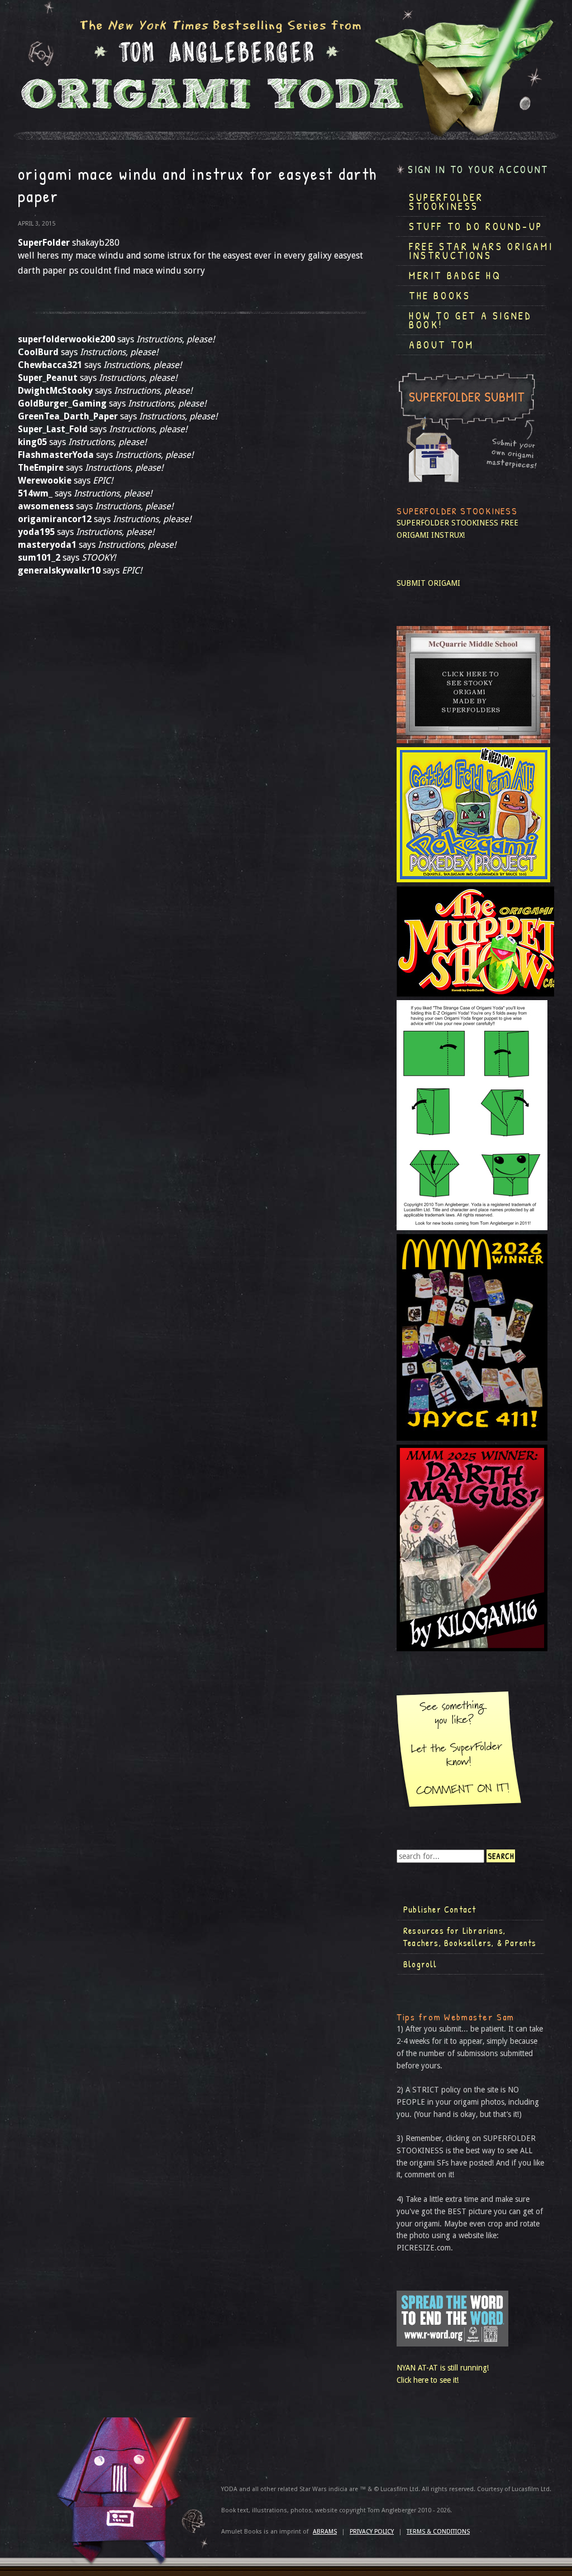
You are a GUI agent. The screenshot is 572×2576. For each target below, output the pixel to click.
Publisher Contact (440, 1909)
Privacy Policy (372, 2532)
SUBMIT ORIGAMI (428, 583)
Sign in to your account (478, 169)
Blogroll (420, 1964)
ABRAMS (325, 2532)
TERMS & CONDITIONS (438, 2532)
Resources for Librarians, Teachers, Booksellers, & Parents (470, 1937)
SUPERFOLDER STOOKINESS (447, 523)
